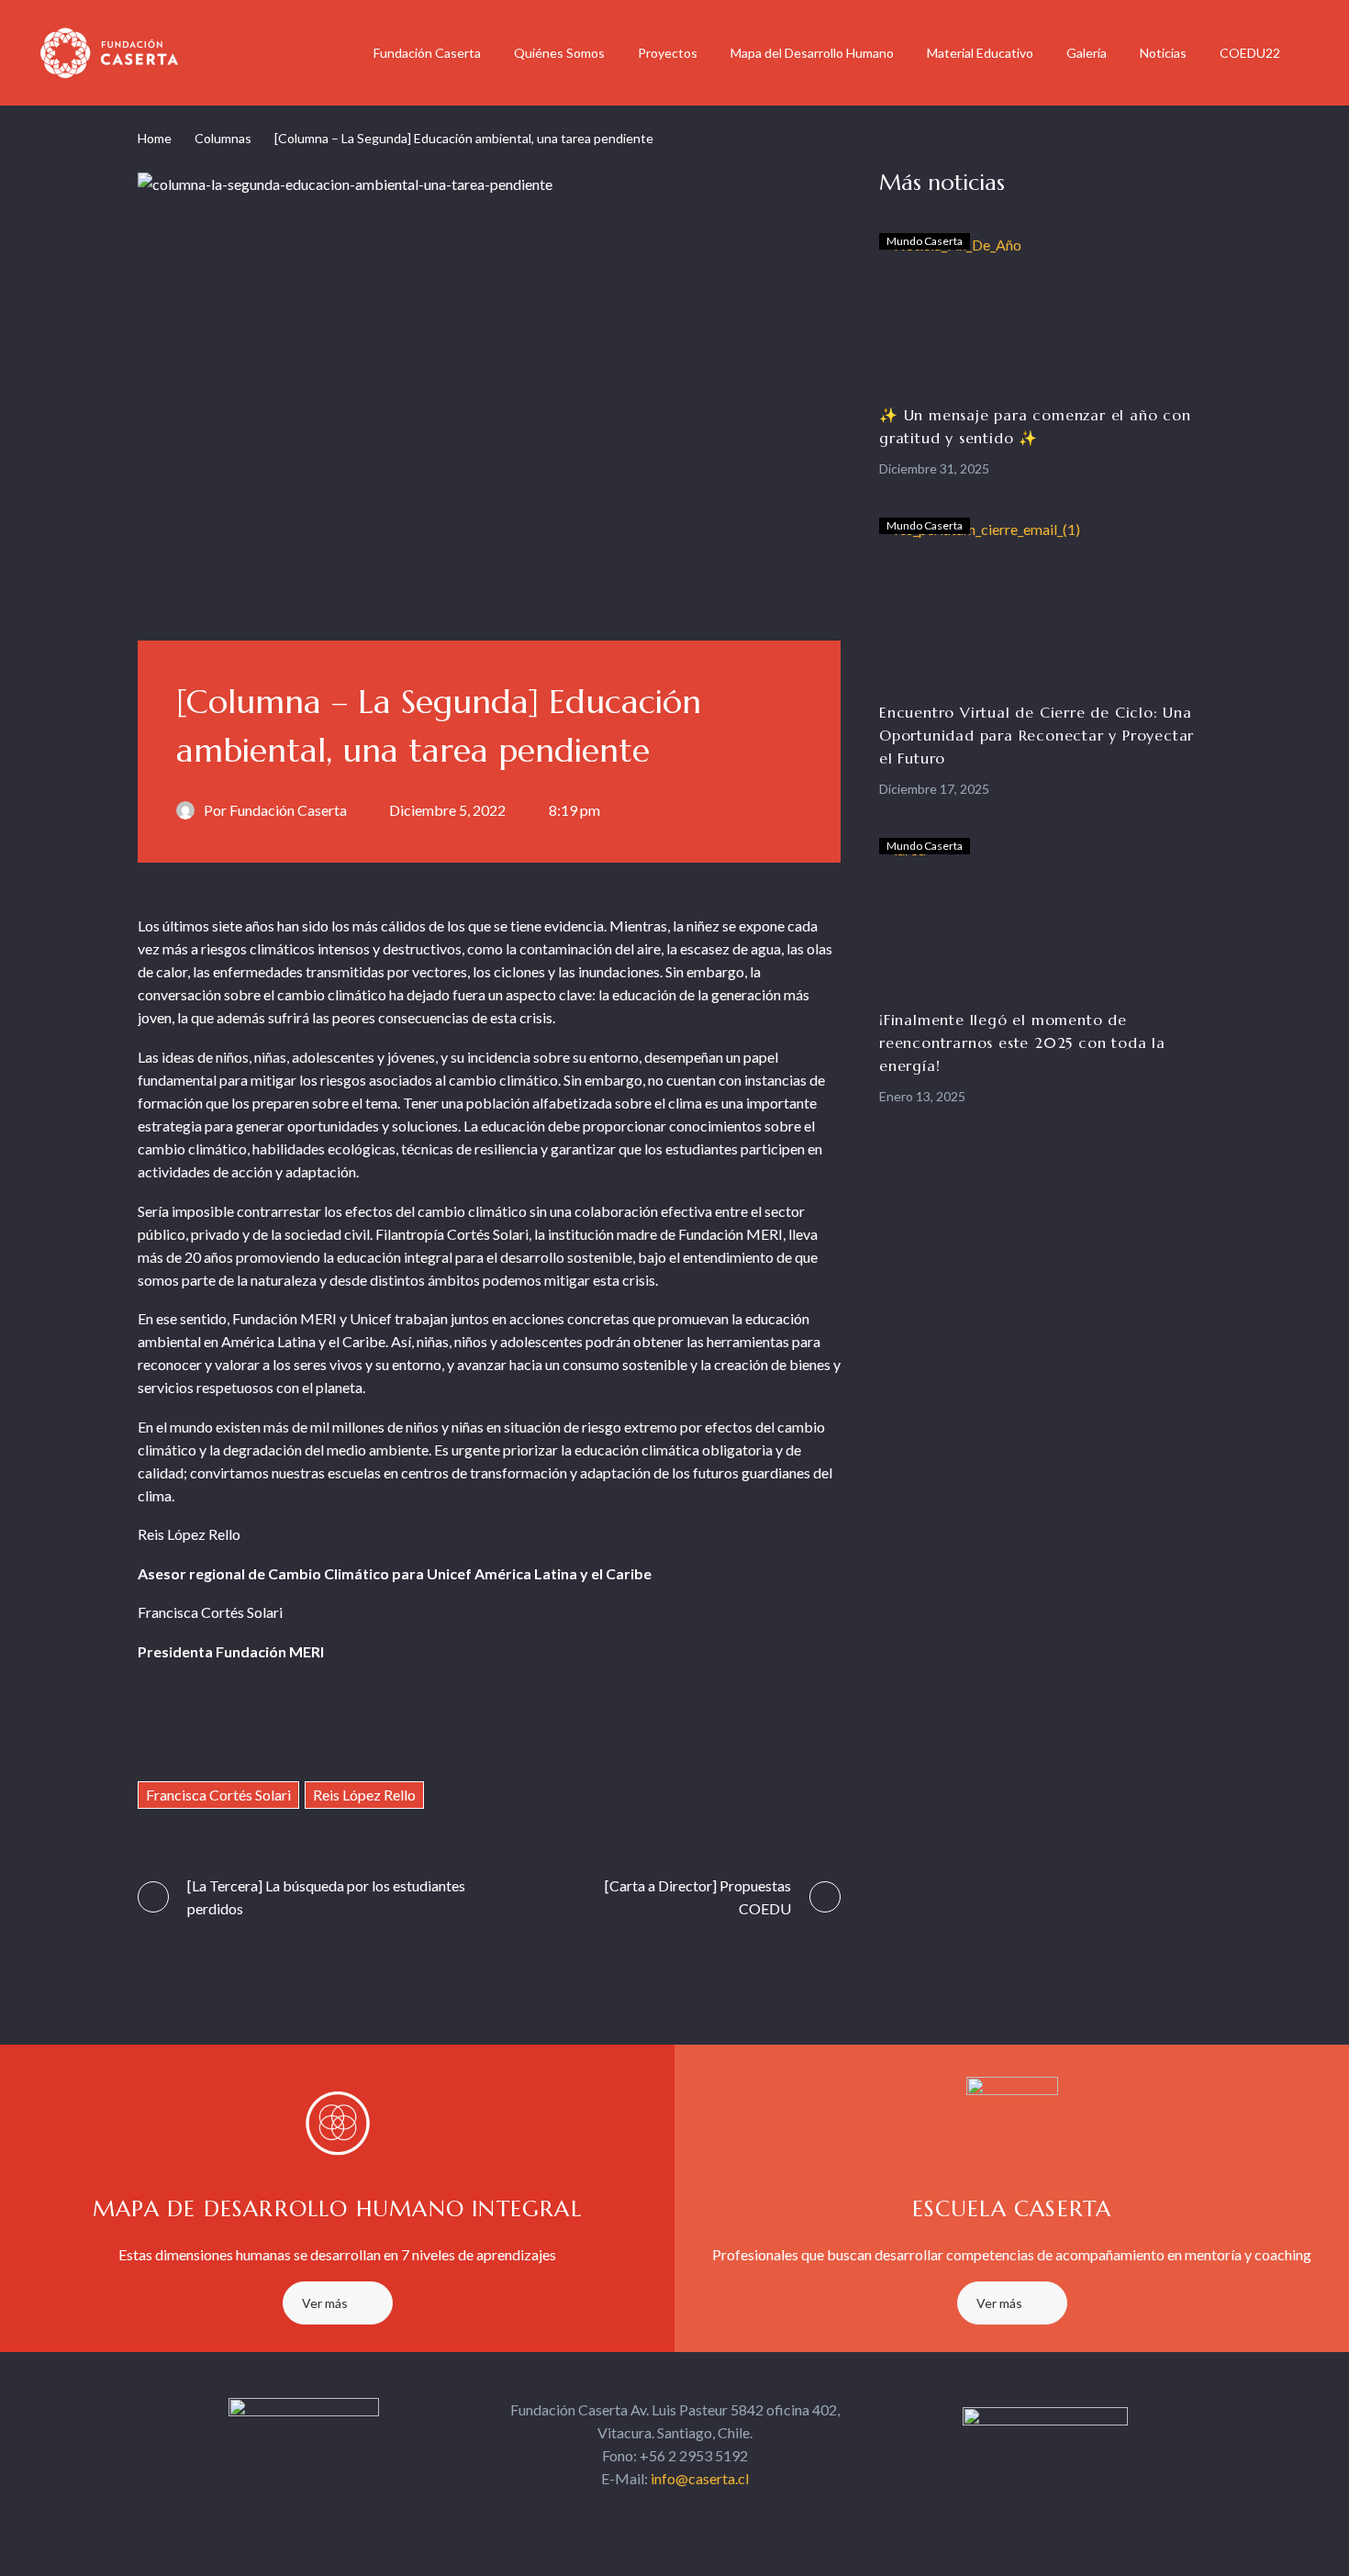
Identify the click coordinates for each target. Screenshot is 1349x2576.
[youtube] (724, 2514)
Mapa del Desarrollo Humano (812, 53)
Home (155, 138)
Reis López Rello (364, 1795)
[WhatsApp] (401, 1726)
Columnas (223, 138)
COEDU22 (1250, 53)
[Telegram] (366, 1726)
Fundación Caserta (427, 53)
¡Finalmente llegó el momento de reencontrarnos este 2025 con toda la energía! (1022, 1043)
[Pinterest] (223, 1726)
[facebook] (625, 2514)
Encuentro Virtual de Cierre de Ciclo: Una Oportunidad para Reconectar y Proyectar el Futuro (1037, 735)
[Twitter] (187, 1726)
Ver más (325, 2303)
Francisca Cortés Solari (218, 1795)
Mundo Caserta (925, 241)
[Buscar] (1315, 53)
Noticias (1163, 53)
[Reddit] (330, 1726)
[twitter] (658, 2514)
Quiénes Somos (559, 53)
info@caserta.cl (700, 2478)
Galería (1087, 53)
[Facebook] (151, 1726)
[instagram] (691, 2514)
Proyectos (668, 53)
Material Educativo (980, 53)
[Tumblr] (258, 1726)
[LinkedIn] (294, 1726)
